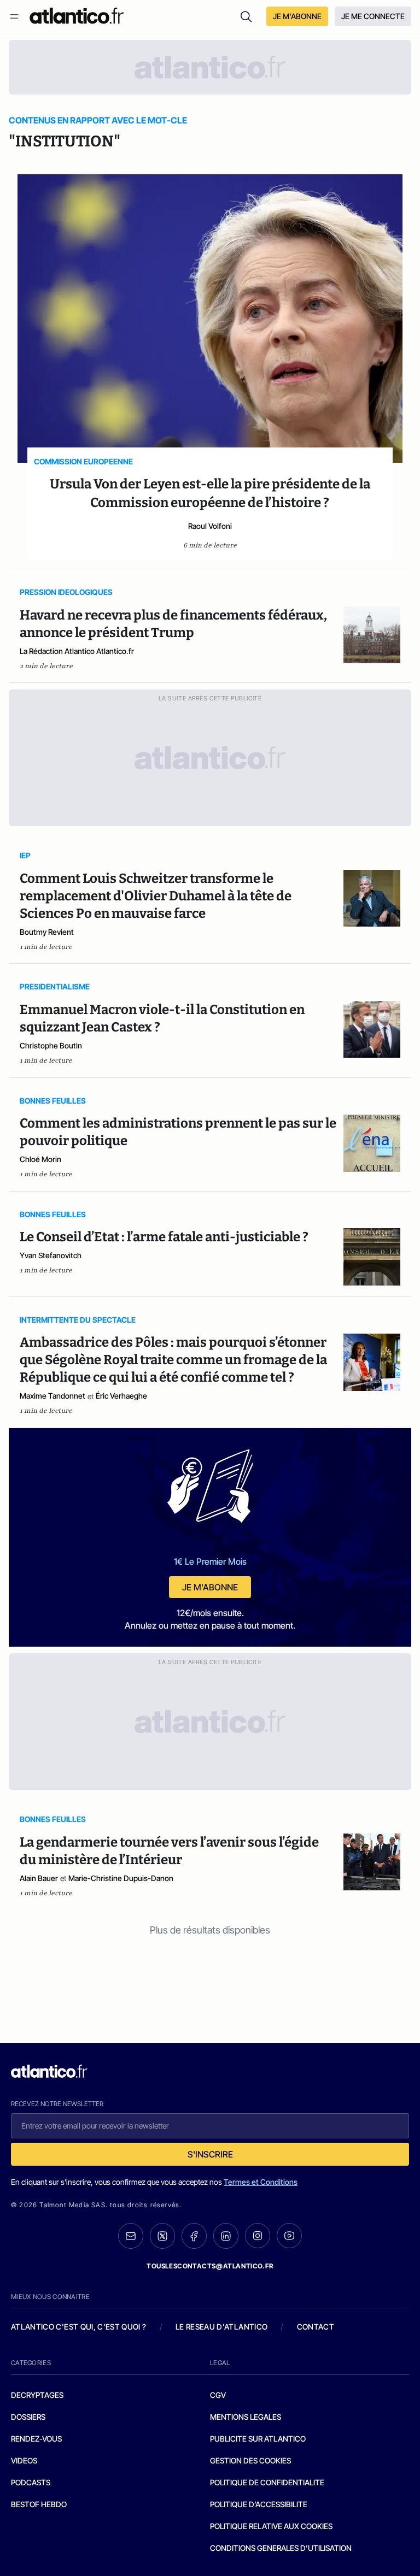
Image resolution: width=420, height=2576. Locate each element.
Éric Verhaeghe (121, 1396)
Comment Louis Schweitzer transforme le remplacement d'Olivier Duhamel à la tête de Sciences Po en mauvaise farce (156, 896)
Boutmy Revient (47, 932)
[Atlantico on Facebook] (194, 2236)
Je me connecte (373, 16)
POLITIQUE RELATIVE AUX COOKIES (271, 2526)
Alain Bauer (39, 1878)
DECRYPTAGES (37, 2395)
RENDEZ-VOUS (36, 2439)
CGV (218, 2395)
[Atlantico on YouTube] (289, 2236)
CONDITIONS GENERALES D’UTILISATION (281, 2548)
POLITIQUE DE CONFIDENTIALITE (267, 2482)
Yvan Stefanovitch (51, 1255)
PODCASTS (31, 2482)
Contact (316, 2327)
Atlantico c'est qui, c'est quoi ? (79, 2327)
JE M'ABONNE (297, 16)
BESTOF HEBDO (39, 2504)
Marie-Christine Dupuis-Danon (121, 1878)
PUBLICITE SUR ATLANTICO (258, 2439)
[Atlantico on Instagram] (258, 2236)
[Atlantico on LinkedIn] (226, 2236)
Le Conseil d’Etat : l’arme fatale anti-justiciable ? (164, 1237)
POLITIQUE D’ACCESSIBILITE (259, 2504)
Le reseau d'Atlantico (221, 2327)
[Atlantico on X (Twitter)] (162, 2236)
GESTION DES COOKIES (250, 2460)
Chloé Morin (40, 1159)
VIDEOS (24, 2460)
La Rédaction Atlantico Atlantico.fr (77, 651)
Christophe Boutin (51, 1045)
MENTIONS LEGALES (246, 2417)
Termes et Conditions (261, 2182)
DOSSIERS (28, 2417)
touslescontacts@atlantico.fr (210, 2266)
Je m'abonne (210, 1587)
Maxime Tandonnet (52, 1396)
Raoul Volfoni (210, 526)
